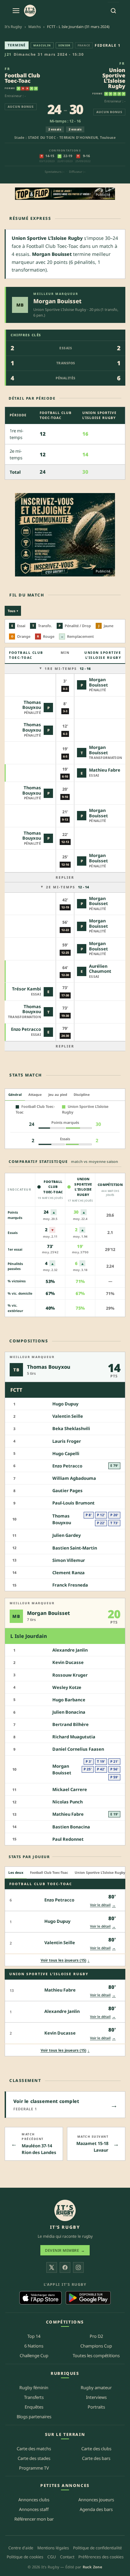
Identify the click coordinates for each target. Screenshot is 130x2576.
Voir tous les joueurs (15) (65, 1960)
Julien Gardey (66, 1536)
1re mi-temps (68, 669)
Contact (67, 2557)
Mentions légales (53, 2548)
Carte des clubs (96, 2448)
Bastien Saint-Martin (75, 1548)
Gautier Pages (67, 1491)
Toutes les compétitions (96, 2355)
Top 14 (34, 2336)
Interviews (96, 2397)
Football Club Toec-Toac (22, 78)
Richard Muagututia (74, 1737)
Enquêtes (34, 2407)
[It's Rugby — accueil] (30, 11)
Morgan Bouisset (57, 301)
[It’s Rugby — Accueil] (65, 2210)
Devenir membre (65, 2250)
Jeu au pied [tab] (58, 1095)
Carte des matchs (34, 2448)
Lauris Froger (67, 1441)
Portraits (96, 2407)
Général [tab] (15, 1095)
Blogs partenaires (34, 2416)
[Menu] (16, 11)
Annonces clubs (34, 2500)
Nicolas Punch (67, 1802)
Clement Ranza (68, 1573)
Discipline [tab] (82, 1095)
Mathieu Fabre (105, 770)
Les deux (16, 1872)
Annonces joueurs (96, 2500)
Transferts (34, 2397)
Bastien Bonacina (71, 1827)
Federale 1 (107, 45)
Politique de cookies (25, 2557)
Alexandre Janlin (70, 1650)
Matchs (34, 27)
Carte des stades (34, 2458)
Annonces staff (34, 2509)
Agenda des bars (96, 2509)
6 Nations (34, 2346)
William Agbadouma (74, 1478)
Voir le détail (103, 1905)
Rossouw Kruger (70, 1675)
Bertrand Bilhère (70, 1725)
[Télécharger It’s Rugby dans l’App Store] (40, 2298)
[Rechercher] (113, 11)
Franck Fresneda (70, 1585)
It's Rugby (13, 27)
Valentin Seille (68, 1416)
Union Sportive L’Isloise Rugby (114, 78)
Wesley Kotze (67, 1687)
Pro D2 (96, 2336)
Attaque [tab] (35, 1095)
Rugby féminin (34, 2388)
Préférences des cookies (101, 2557)
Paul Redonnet (68, 1839)
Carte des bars (96, 2458)
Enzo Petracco (26, 1029)
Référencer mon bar (34, 2519)
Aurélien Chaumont (100, 969)
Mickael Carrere (70, 1789)
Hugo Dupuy (65, 1404)
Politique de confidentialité (97, 2548)
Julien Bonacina (69, 1712)
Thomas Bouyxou (32, 705)
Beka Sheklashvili (71, 1429)
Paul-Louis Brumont (73, 1503)
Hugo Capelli (66, 1453)
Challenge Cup (34, 2355)
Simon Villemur (69, 1560)
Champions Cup (96, 2346)
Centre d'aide (21, 2548)
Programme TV (34, 2468)
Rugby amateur (96, 2388)
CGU (52, 2557)
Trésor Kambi (26, 989)
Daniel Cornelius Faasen (78, 1749)
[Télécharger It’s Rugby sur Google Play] (88, 2298)
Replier (65, 877)
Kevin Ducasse (68, 1663)
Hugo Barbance (69, 1700)
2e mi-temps (67, 887)
